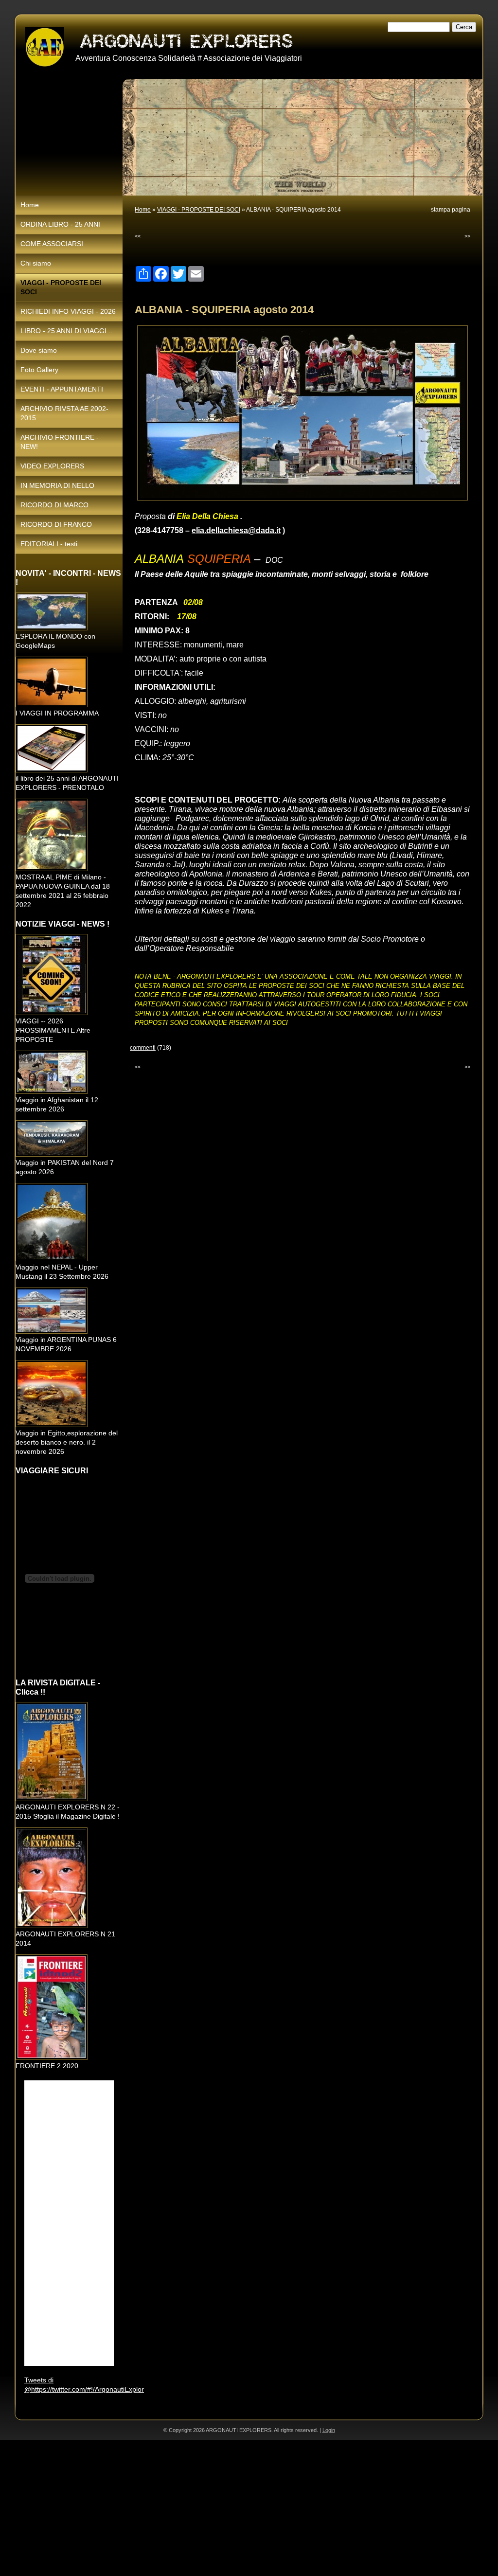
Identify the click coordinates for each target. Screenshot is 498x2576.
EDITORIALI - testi (49, 544)
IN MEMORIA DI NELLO (57, 485)
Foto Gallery (39, 370)
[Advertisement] (249, 2508)
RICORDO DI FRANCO (56, 524)
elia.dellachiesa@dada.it (236, 530)
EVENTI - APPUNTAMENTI (62, 389)
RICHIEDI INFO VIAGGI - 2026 (68, 311)
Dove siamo (39, 350)
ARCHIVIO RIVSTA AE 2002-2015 (64, 413)
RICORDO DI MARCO (54, 505)
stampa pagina (451, 210)
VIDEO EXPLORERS (52, 466)
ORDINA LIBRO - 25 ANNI (60, 224)
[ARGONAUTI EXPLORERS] (45, 47)
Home (143, 210)
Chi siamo (36, 263)
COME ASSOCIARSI (52, 244)
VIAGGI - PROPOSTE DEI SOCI (199, 210)
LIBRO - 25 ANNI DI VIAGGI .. (66, 331)
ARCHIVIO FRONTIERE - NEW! (60, 442)
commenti (143, 1048)
